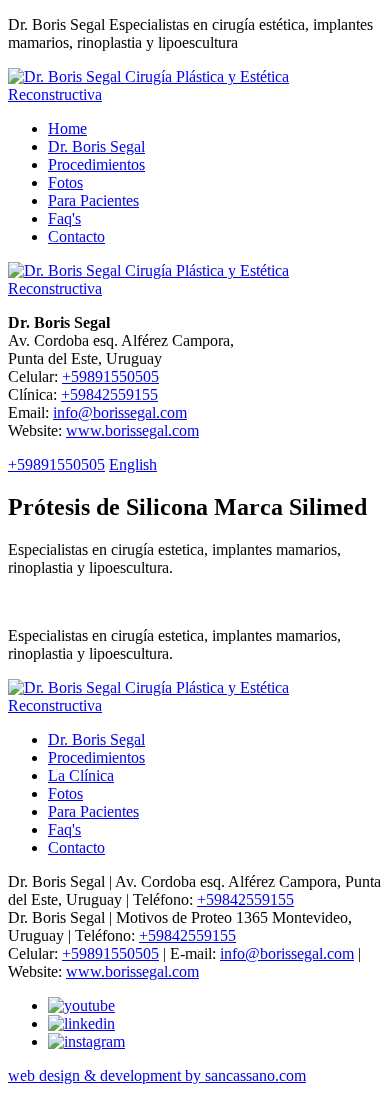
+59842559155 (109, 394)
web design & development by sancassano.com (157, 1075)
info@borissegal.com (120, 412)
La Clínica (81, 775)
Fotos (65, 182)
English (133, 464)
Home (67, 128)
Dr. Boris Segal (96, 146)
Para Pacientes (93, 200)
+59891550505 (110, 376)
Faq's (64, 218)
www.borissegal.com (132, 430)
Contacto (76, 236)
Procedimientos (96, 164)
